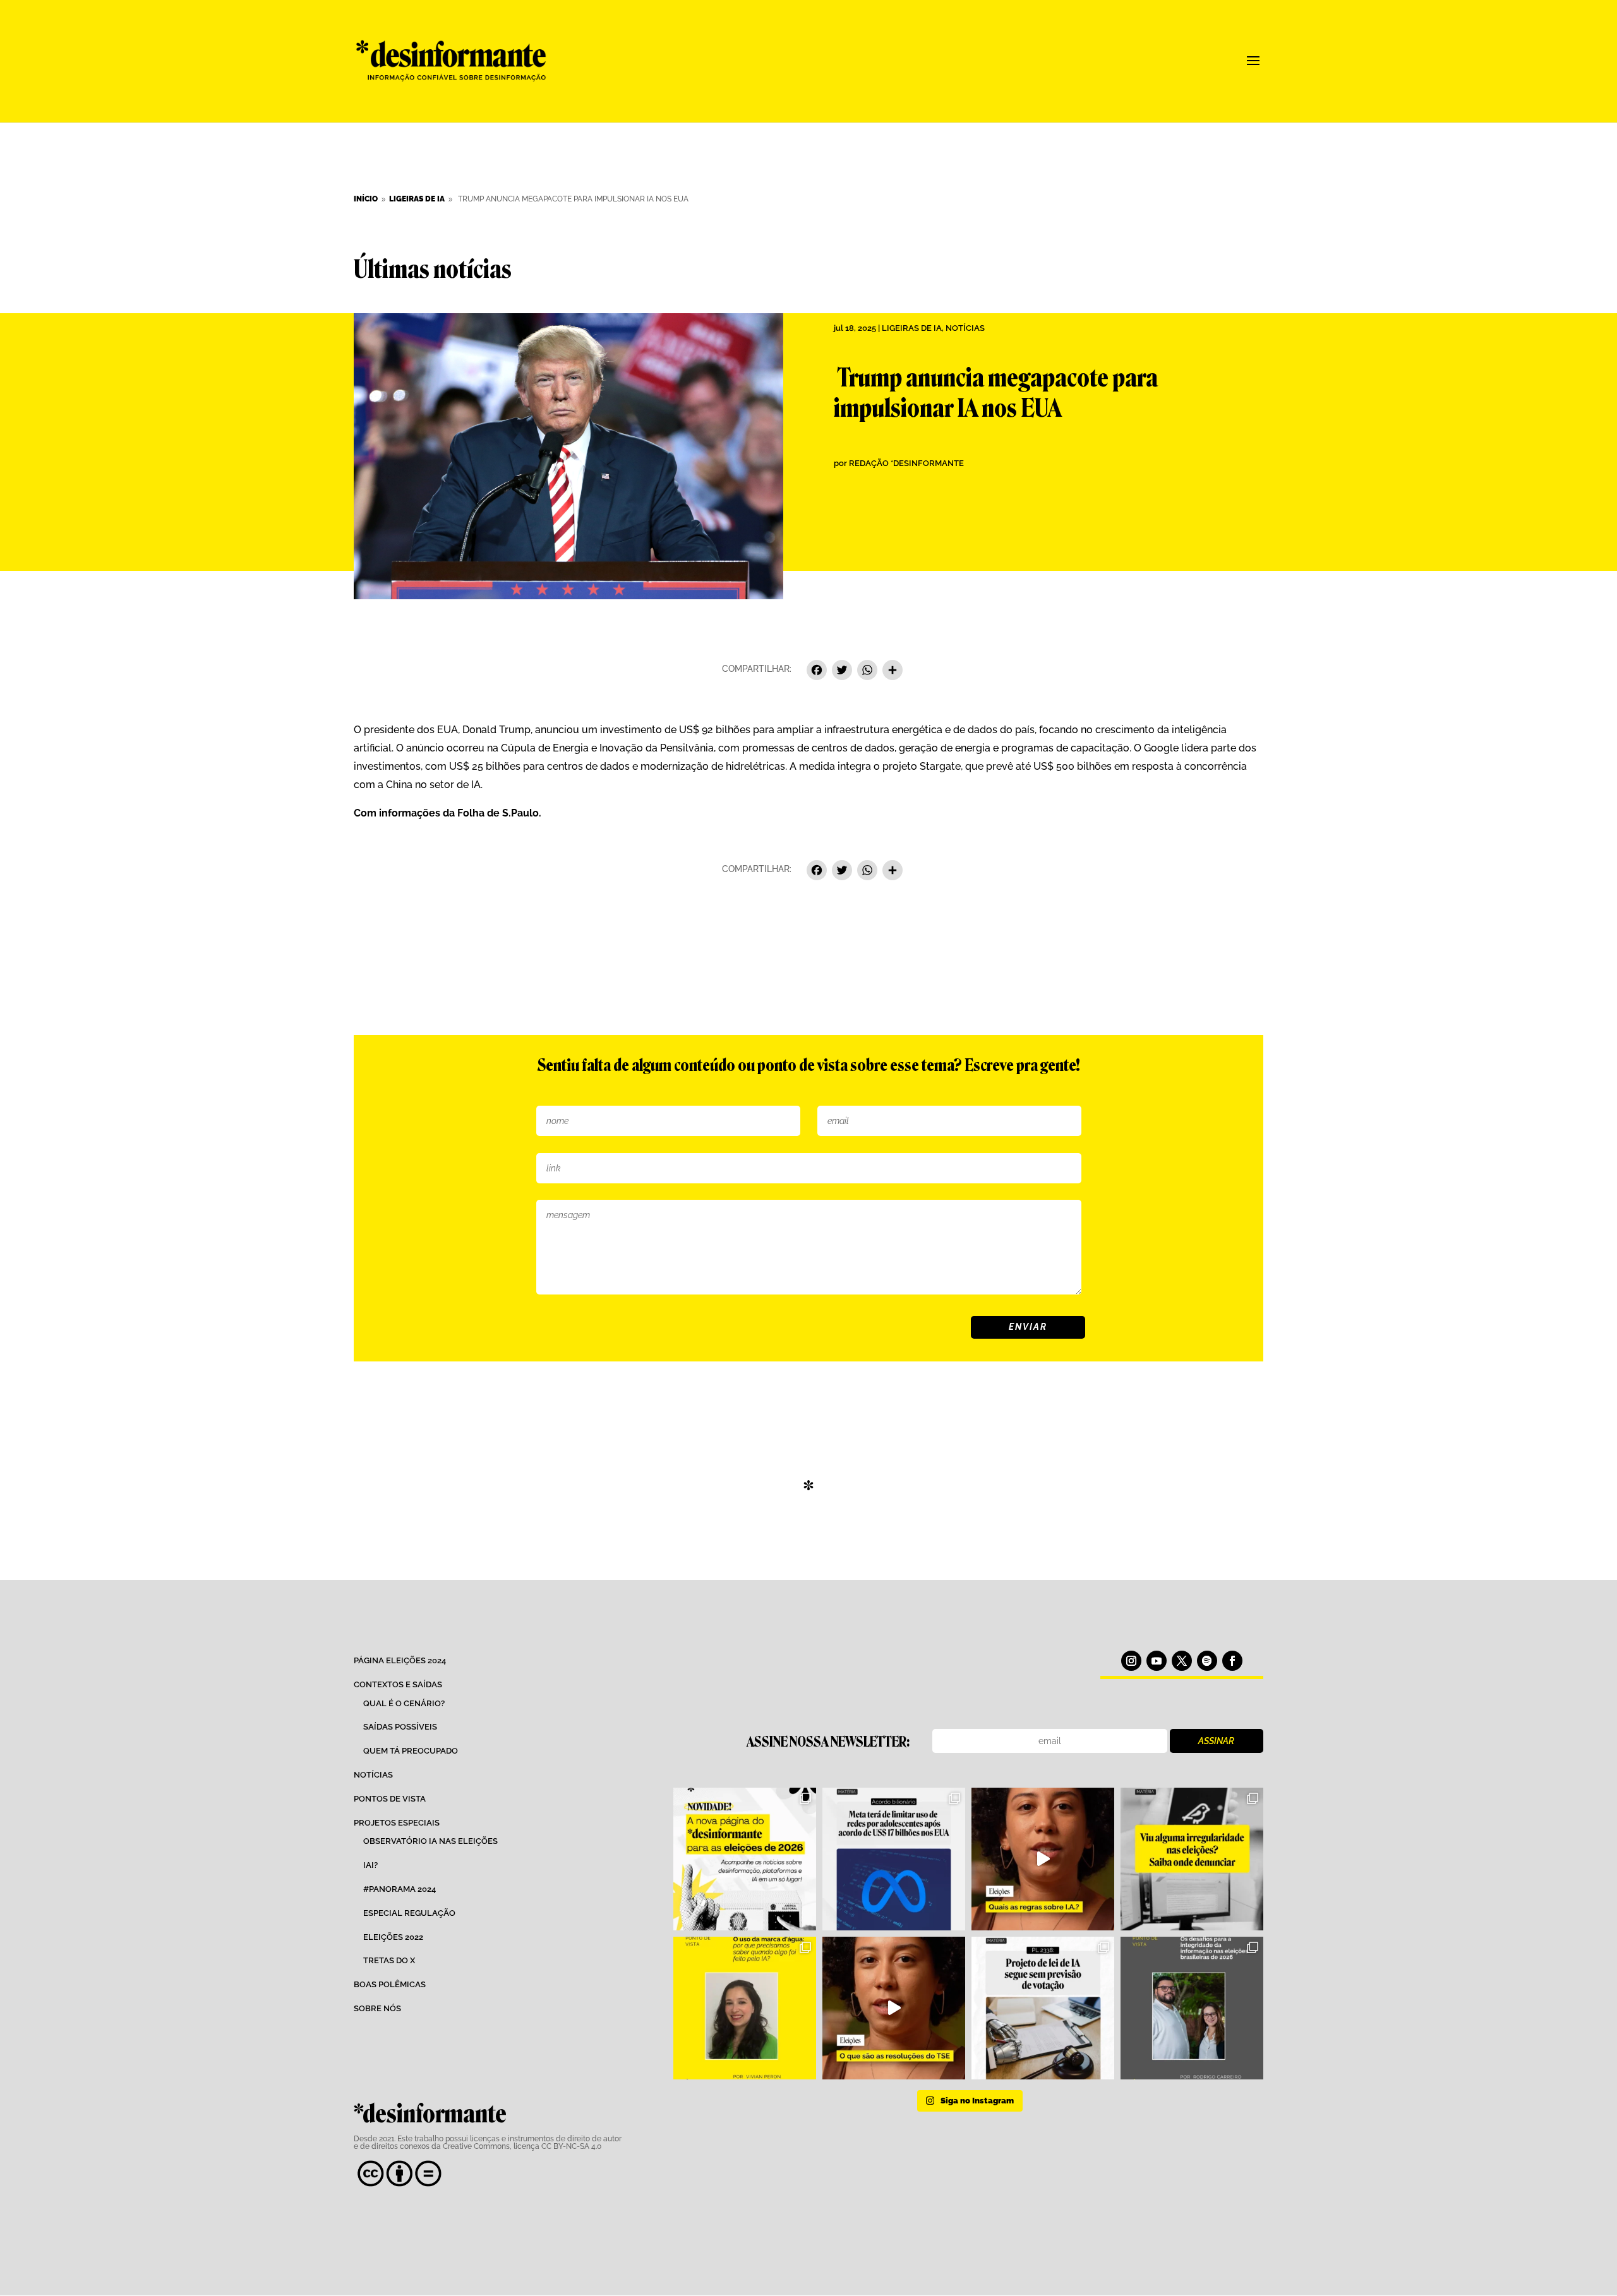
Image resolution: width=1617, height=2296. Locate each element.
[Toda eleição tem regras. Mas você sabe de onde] (894, 2008)
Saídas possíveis (400, 1727)
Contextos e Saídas (398, 1684)
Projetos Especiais (397, 1823)
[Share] (893, 672)
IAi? (370, 1865)
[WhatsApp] (867, 672)
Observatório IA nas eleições (430, 1841)
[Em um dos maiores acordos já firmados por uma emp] (894, 1859)
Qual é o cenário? (404, 1703)
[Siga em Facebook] (1232, 1661)
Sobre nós (377, 2008)
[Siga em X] (1182, 1661)
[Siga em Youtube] (1157, 1661)
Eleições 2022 (393, 1937)
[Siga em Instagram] (1131, 1661)
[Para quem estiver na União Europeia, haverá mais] (745, 2008)
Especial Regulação (409, 1913)
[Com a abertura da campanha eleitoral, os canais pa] (1192, 1859)
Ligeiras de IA (912, 328)
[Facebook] (817, 672)
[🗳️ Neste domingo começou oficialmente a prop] (1192, 2008)
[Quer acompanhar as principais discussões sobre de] (745, 1859)
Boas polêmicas (390, 1984)
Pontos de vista (390, 1799)
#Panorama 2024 (400, 1889)
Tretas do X (389, 1960)
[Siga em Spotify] (1207, 1661)
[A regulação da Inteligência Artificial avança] (1043, 2008)
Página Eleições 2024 (400, 1660)
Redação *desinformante (906, 463)
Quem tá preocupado (411, 1751)
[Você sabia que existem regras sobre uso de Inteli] (1043, 1859)
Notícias (965, 328)
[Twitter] (842, 672)
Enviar (1028, 1327)
